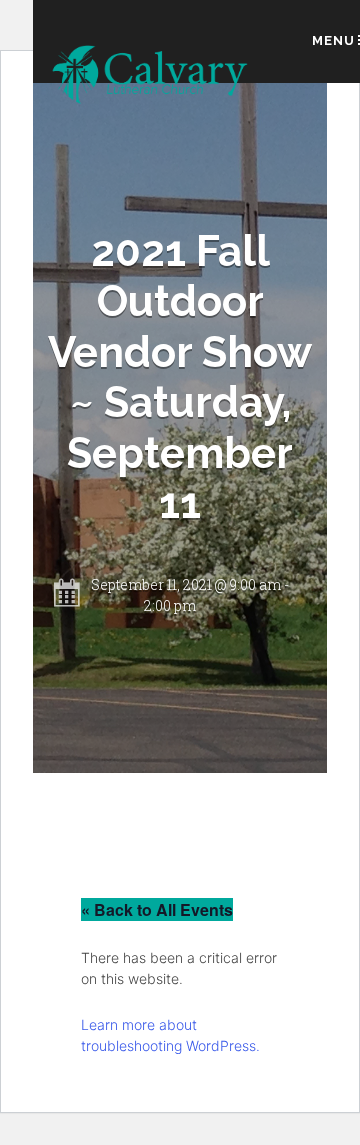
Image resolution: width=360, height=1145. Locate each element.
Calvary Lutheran (151, 76)
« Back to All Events (157, 909)
